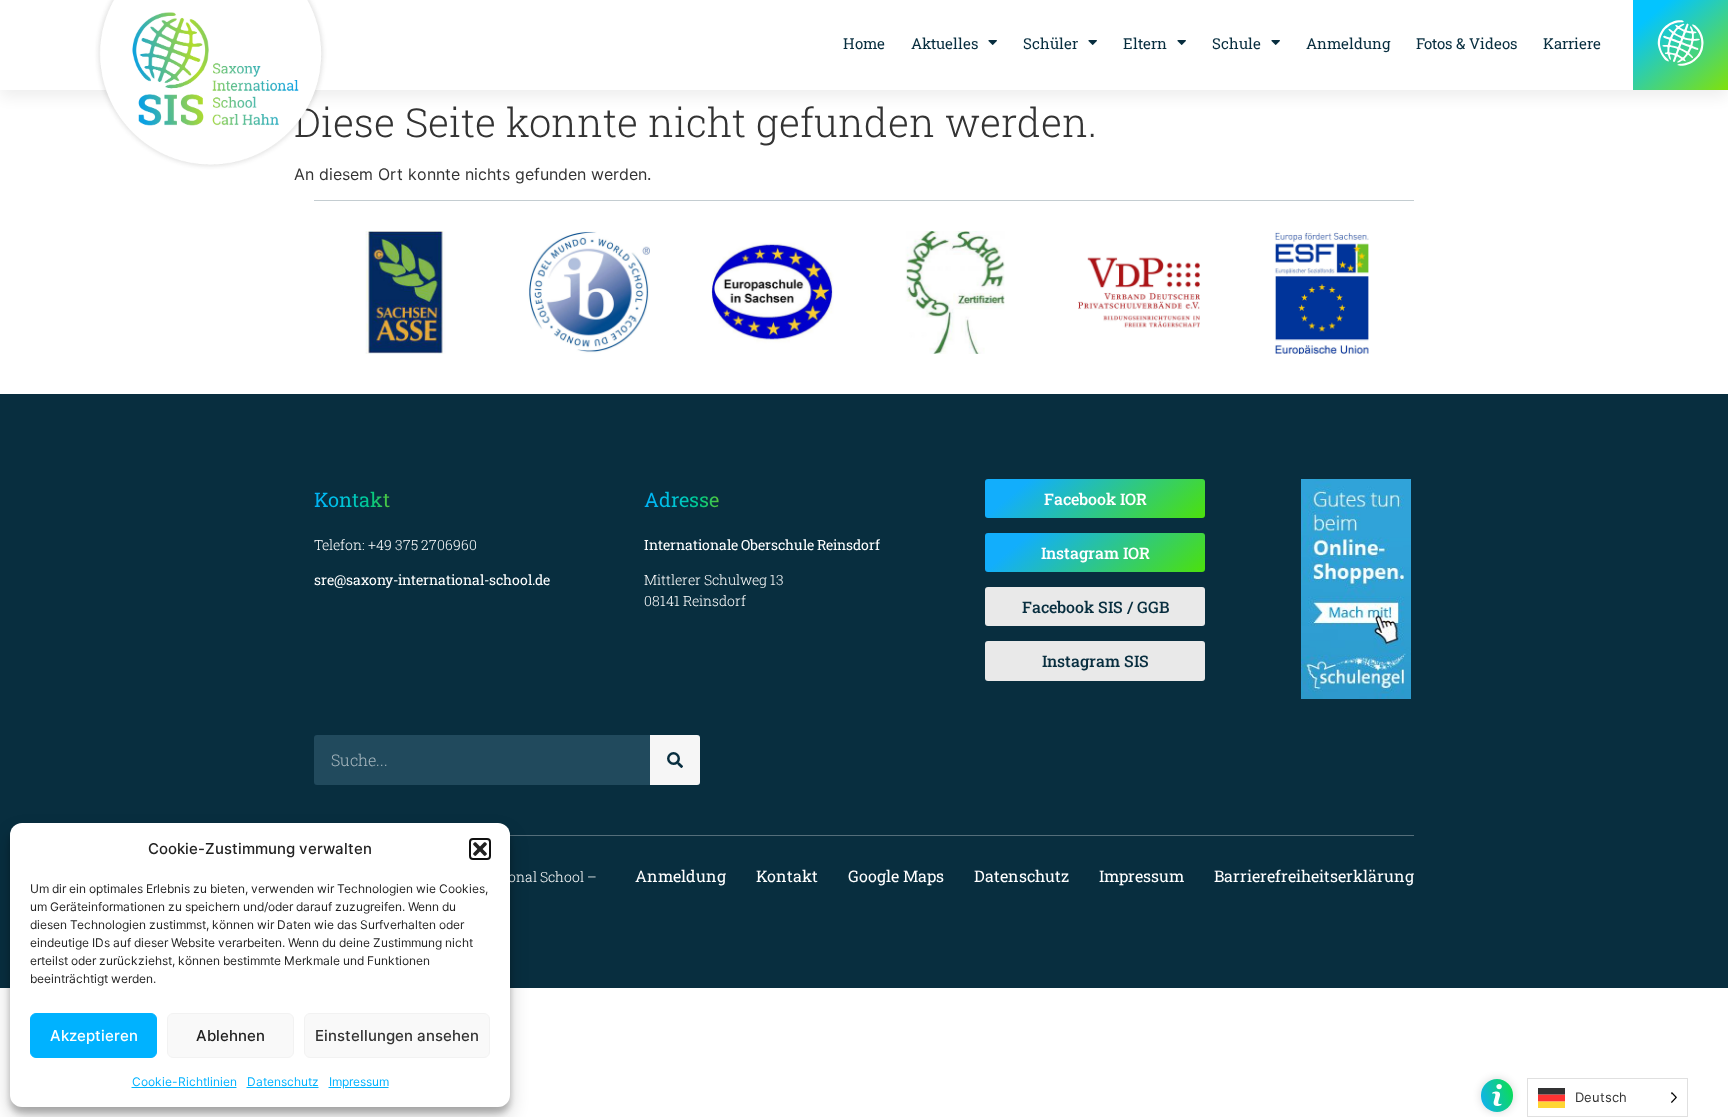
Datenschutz (283, 1081)
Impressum (359, 1081)
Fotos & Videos (1466, 43)
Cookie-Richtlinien (184, 1081)
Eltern (1145, 43)
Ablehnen (230, 1035)
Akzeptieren (94, 1035)
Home (864, 43)
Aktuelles (944, 43)
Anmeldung (1348, 43)
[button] (480, 849)
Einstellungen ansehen (397, 1035)
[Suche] (675, 760)
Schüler (1050, 43)
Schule (1236, 43)
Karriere (1572, 43)
